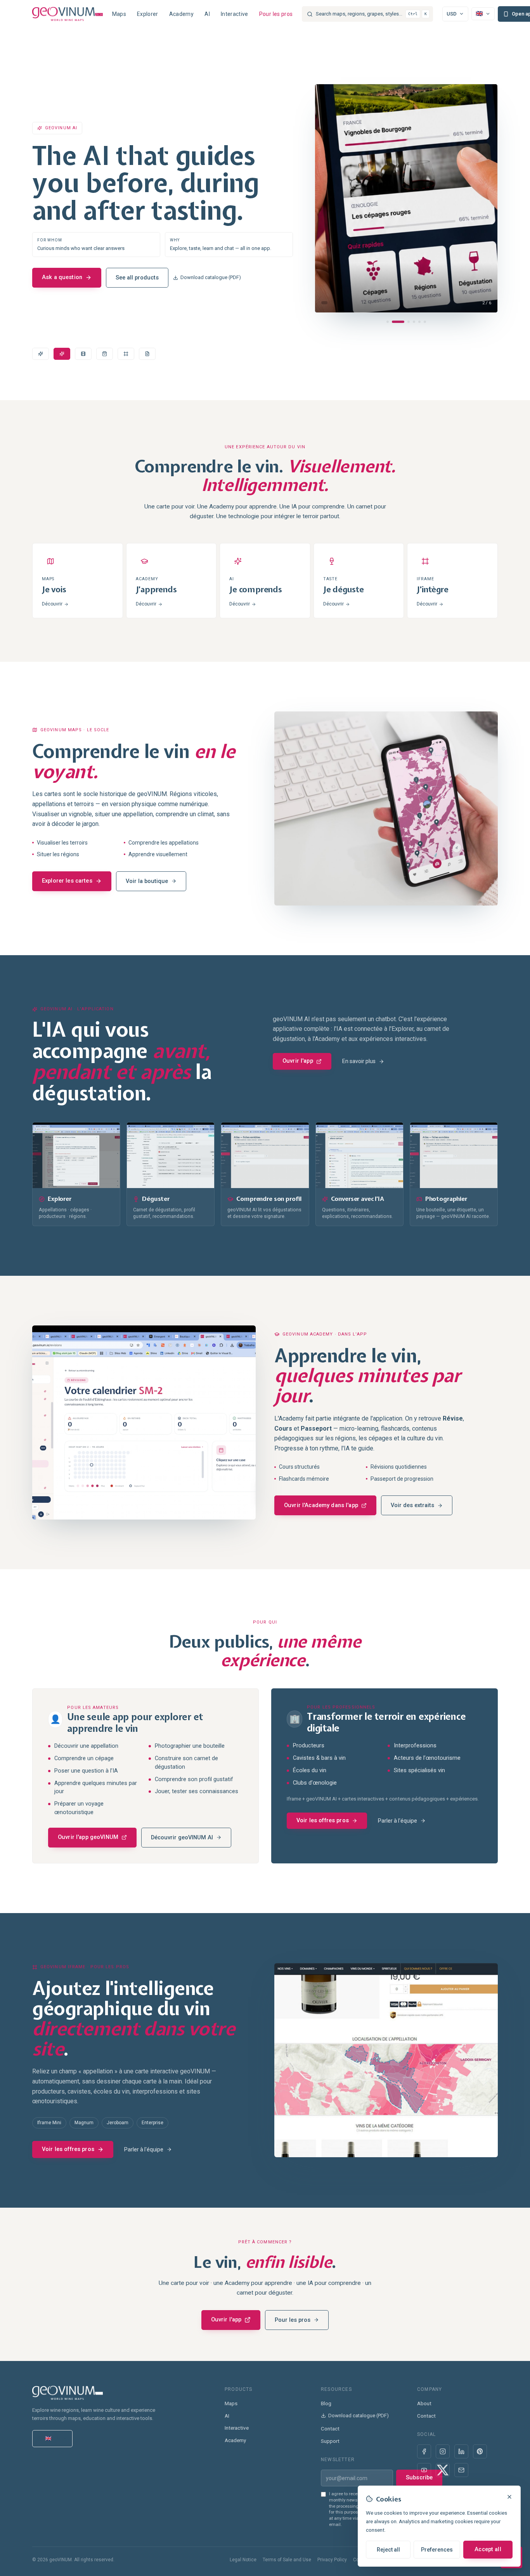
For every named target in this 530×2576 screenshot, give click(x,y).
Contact (330, 2429)
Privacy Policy (332, 2560)
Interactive (235, 14)
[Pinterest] (480, 2451)
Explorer (148, 14)
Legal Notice (243, 2560)
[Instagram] (443, 2451)
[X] (443, 2470)
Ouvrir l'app (298, 1061)
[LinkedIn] (461, 2451)
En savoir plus (359, 1061)
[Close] (509, 2497)
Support (330, 2441)
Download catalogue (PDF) (220, 257)
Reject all (388, 2550)
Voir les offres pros (323, 1821)
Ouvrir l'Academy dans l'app (321, 1505)
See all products (146, 257)
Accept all (488, 2549)
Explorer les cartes (67, 881)
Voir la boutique (147, 881)
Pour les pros (276, 14)
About (424, 2403)
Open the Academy (67, 257)
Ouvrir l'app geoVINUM (88, 1837)
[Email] (461, 2470)
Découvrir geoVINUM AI (182, 1838)
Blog (326, 2403)
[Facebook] (424, 2451)
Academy (181, 14)
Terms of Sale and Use (287, 2560)
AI (207, 14)
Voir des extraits (412, 1505)
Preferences (437, 2550)
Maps (119, 14)
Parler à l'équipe (397, 1821)
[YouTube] (424, 2470)
